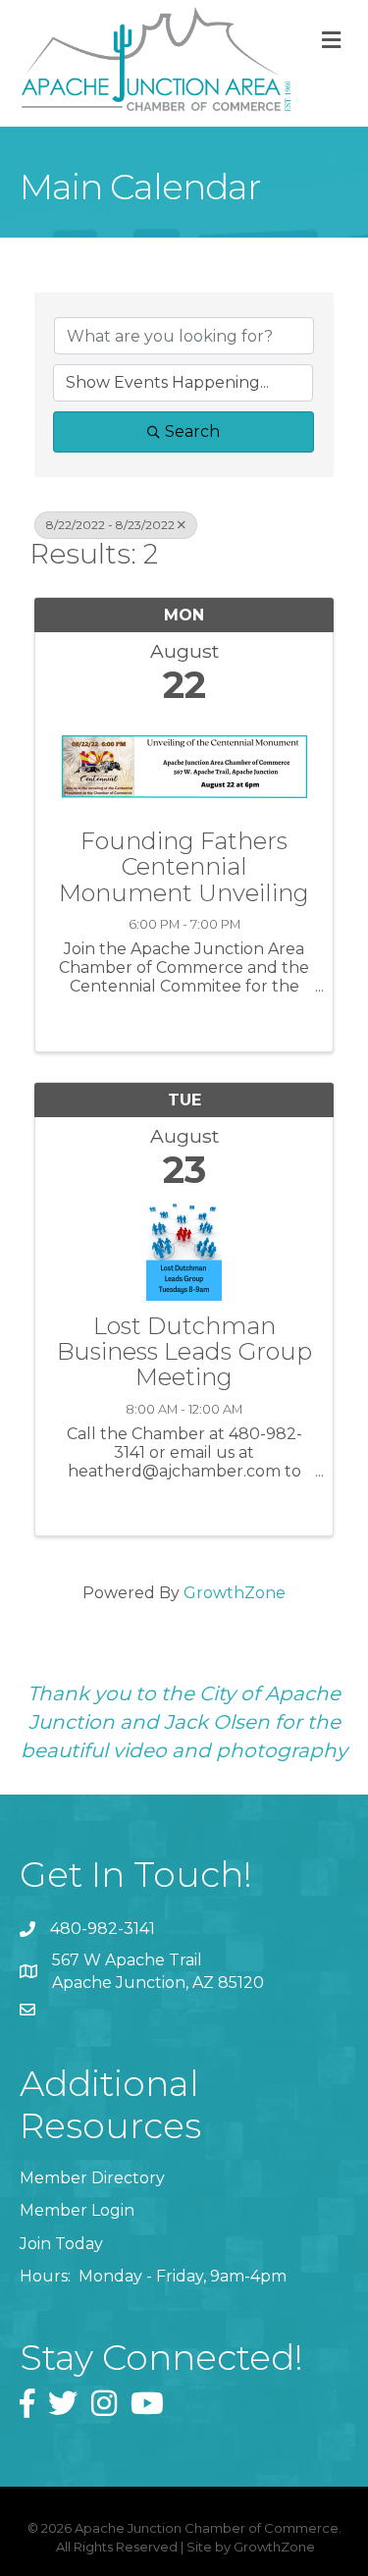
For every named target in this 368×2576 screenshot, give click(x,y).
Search (192, 431)
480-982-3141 (103, 1929)
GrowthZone (235, 1593)
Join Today (61, 2244)
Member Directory (92, 2178)
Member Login (77, 2210)
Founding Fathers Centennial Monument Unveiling (184, 867)
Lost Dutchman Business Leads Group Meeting (184, 1352)
